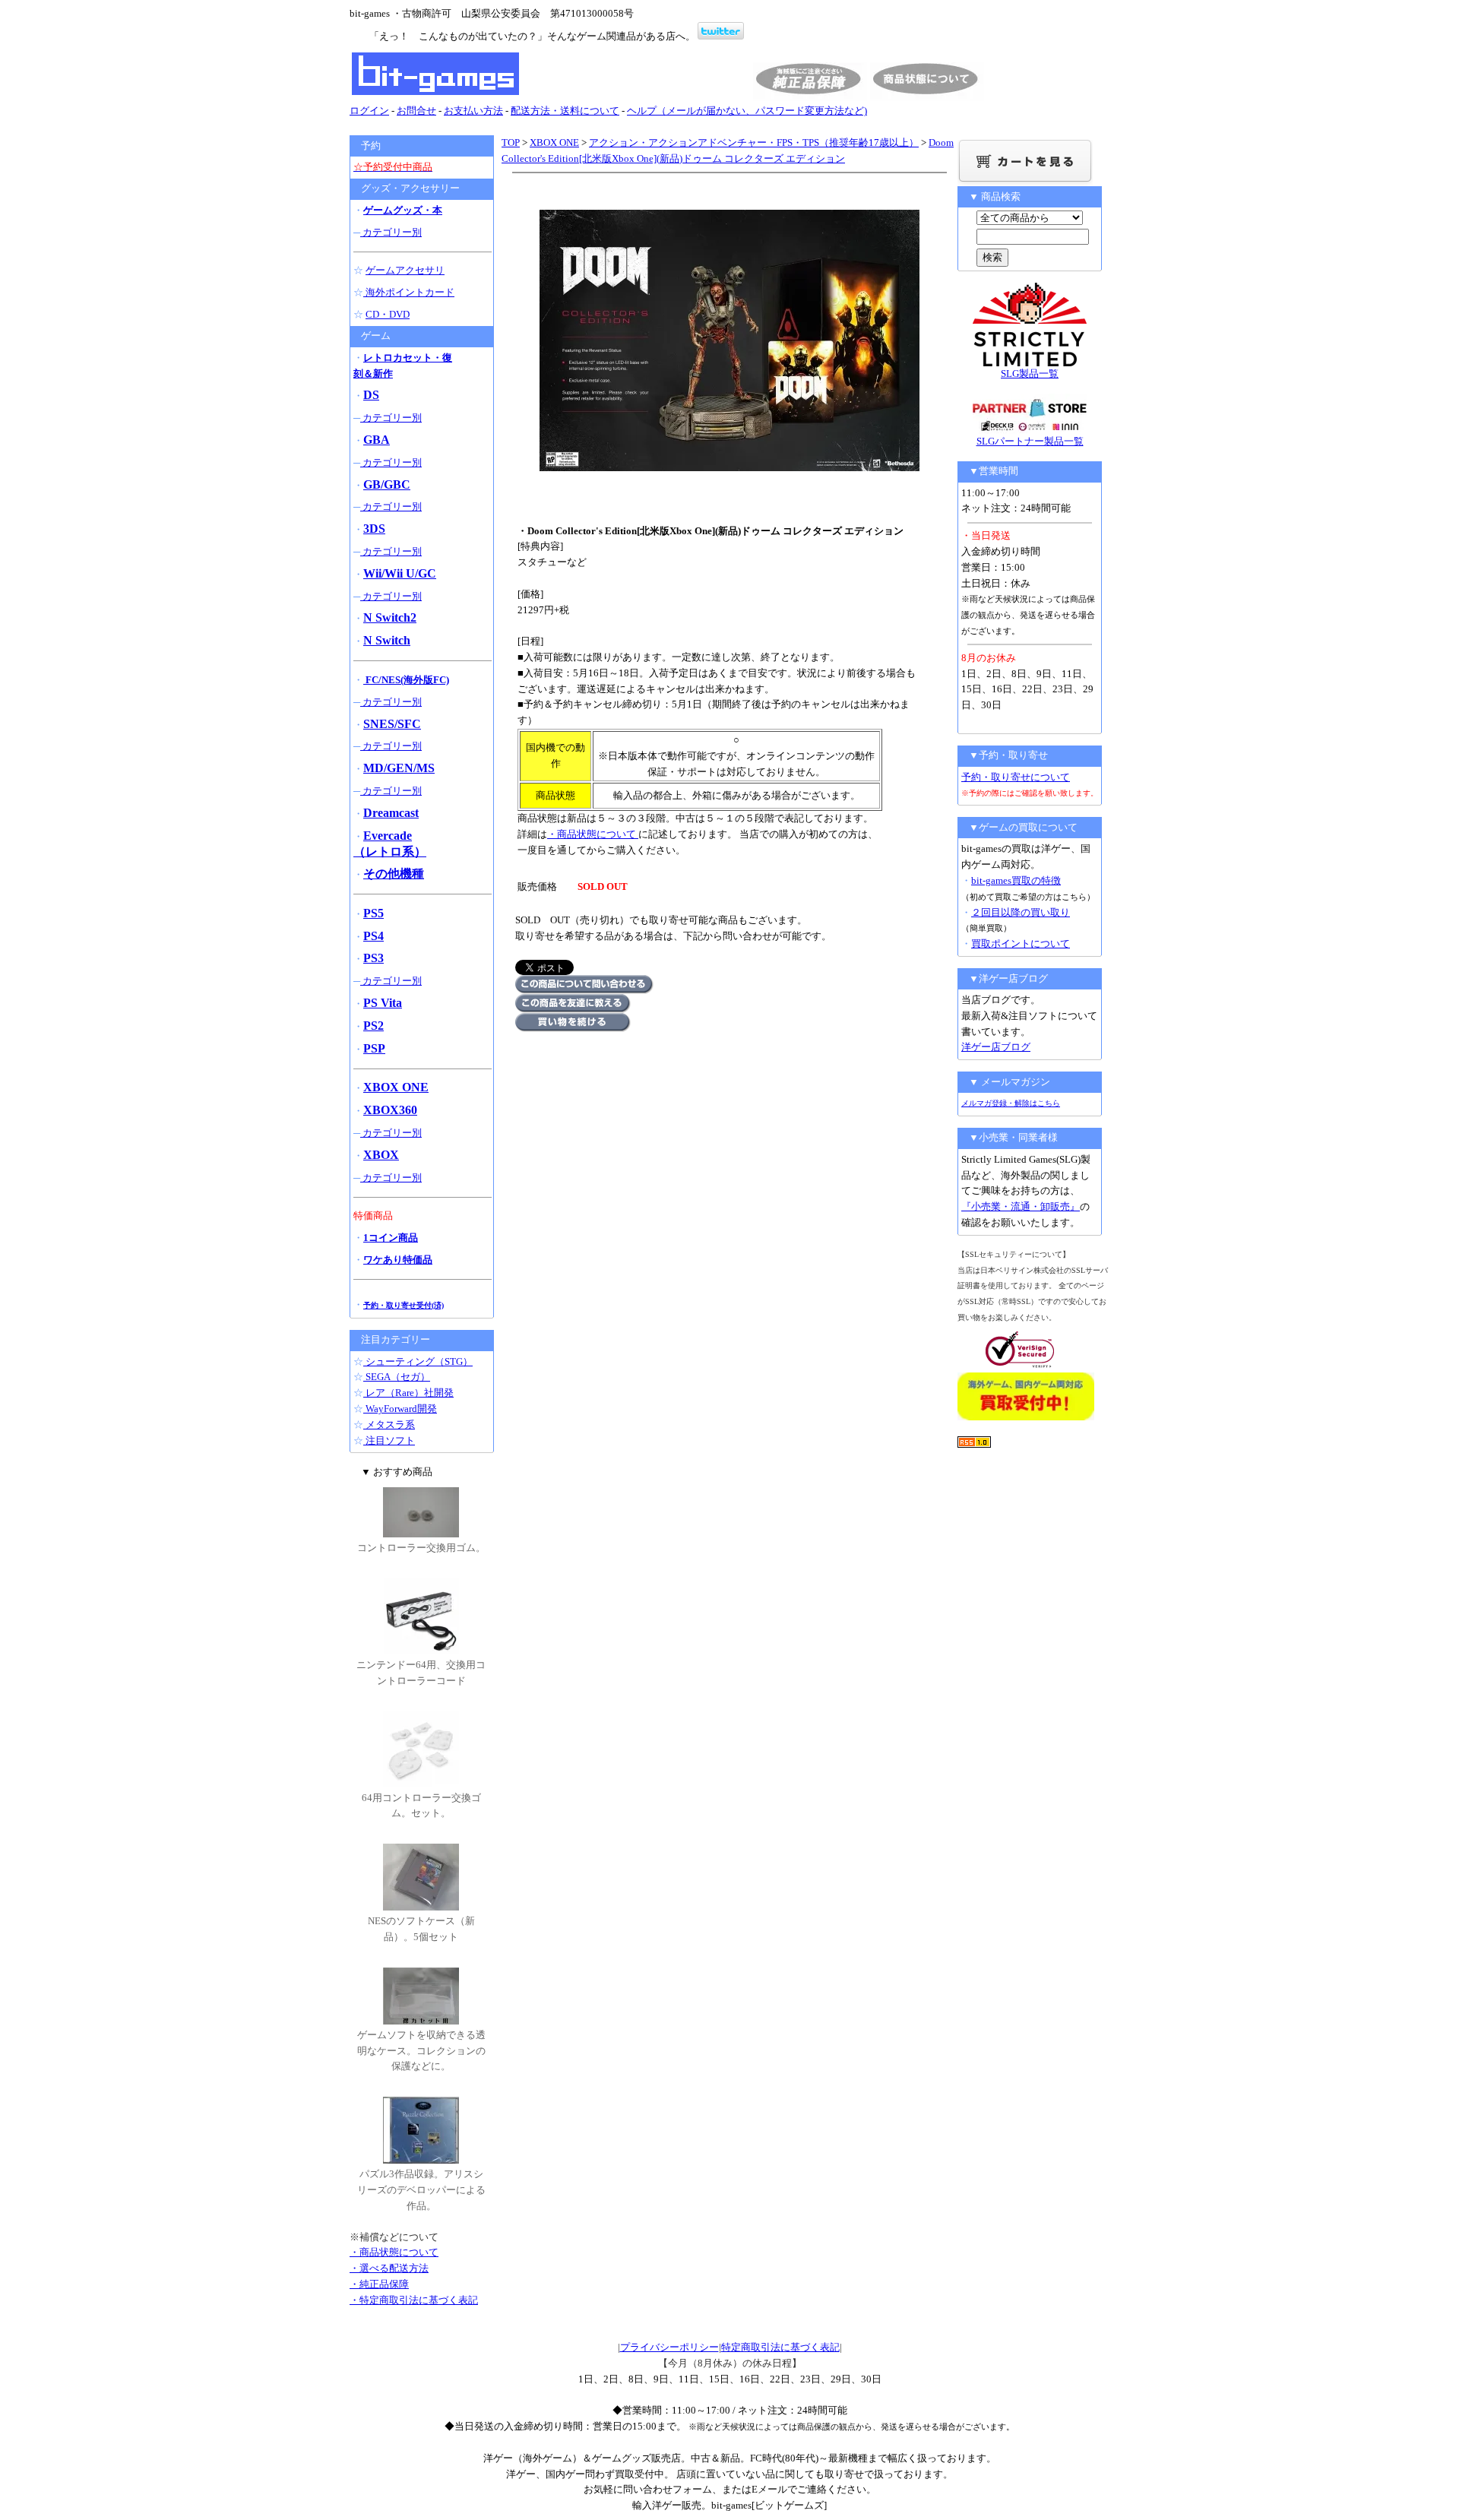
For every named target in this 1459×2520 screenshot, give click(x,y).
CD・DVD (388, 314)
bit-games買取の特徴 (1016, 880)
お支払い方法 (473, 111)
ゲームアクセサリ (405, 270)
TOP (511, 142)
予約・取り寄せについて (1016, 777)
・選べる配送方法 (389, 2268)
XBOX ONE (554, 142)
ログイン (369, 111)
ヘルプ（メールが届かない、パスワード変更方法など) (747, 111)
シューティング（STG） (418, 1361)
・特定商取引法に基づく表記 (414, 2300)
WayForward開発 (400, 1409)
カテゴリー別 (391, 232)
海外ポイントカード (409, 292)
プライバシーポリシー (669, 2347)
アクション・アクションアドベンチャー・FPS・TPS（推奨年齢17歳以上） (754, 142)
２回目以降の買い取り (1021, 912)
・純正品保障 (379, 2284)
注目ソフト (389, 1440)
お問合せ (416, 111)
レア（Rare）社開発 (408, 1393)
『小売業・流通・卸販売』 (1021, 1206)
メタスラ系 (389, 1425)
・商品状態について (593, 834)
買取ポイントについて (1021, 943)
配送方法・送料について (565, 111)
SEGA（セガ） (397, 1377)
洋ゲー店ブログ (996, 1047)
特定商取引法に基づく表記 (780, 2347)
